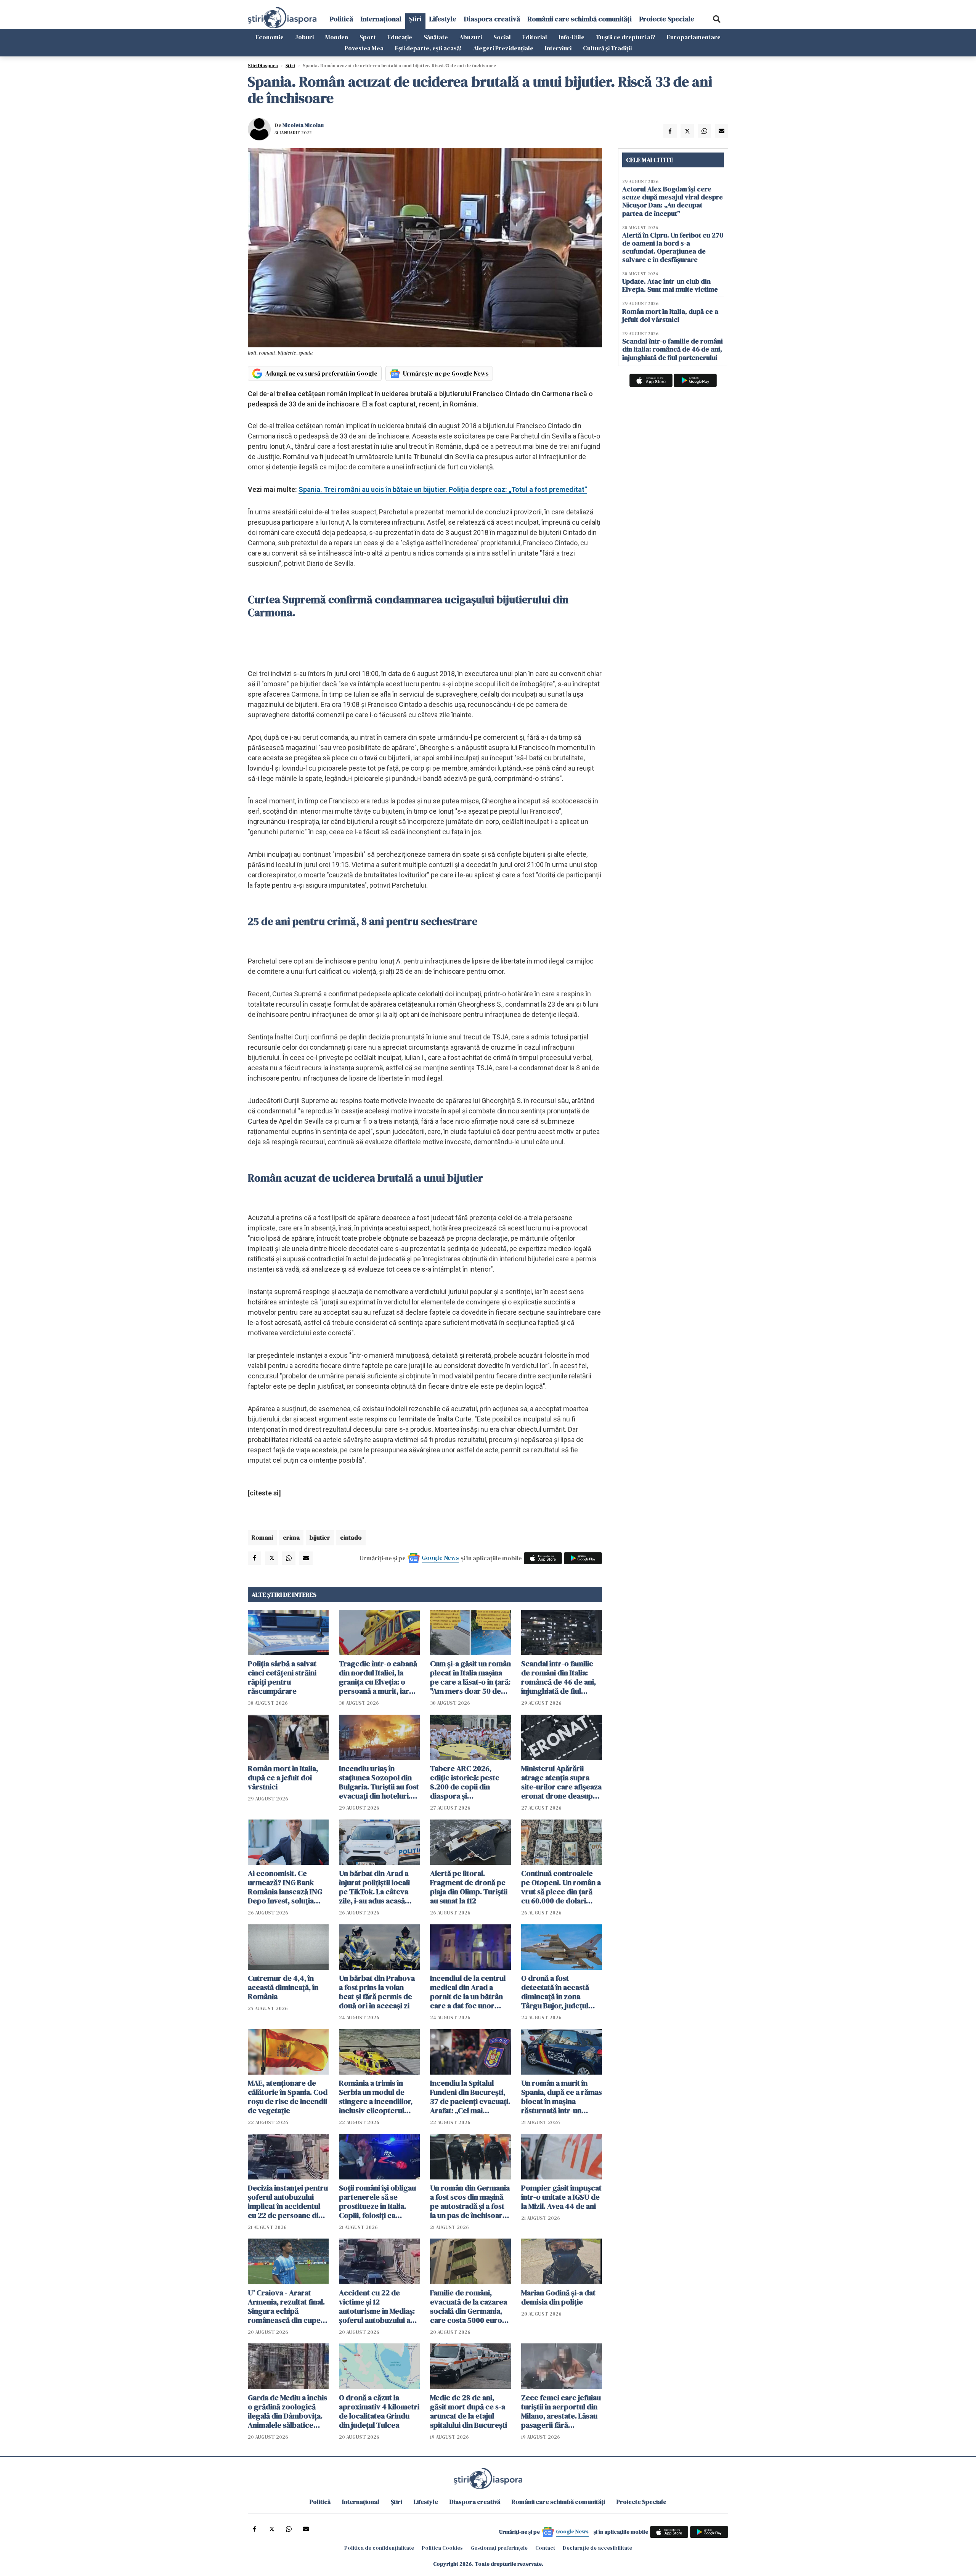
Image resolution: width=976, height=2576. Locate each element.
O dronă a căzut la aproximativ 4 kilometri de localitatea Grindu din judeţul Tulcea (379, 2411)
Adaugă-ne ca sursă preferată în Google (321, 373)
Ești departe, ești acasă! (428, 48)
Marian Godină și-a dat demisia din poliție (558, 2297)
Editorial (535, 37)
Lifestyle (443, 19)
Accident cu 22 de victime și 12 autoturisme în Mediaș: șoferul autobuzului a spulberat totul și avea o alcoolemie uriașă (379, 2306)
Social (502, 37)
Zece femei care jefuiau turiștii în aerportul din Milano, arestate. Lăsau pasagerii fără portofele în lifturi (561, 2411)
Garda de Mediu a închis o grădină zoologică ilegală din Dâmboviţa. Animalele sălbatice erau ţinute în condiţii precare (287, 2411)
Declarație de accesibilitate (597, 2548)
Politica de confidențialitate (379, 2548)
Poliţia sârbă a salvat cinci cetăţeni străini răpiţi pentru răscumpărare (282, 1677)
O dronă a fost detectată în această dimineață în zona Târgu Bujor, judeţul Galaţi (555, 1992)
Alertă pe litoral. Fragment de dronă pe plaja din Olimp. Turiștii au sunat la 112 (469, 1887)
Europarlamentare (694, 37)
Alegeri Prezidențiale (503, 48)
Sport (368, 37)
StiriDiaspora (263, 66)
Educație (400, 37)
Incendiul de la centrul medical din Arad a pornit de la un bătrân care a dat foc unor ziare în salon (468, 1992)
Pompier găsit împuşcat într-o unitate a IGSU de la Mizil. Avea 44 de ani (561, 2197)
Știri (415, 19)
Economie (270, 37)
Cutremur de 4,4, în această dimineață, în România (283, 1987)
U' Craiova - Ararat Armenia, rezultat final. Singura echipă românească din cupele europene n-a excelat (287, 2306)
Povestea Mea (364, 48)
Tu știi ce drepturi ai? (626, 37)
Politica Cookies (442, 2548)
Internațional (381, 19)
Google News (440, 1558)
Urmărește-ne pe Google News (446, 373)
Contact (545, 2548)
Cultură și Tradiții (607, 48)
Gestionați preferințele (499, 2548)
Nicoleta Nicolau (303, 125)
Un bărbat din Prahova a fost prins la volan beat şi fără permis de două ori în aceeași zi (377, 1992)
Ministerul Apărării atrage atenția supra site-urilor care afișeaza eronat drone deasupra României (561, 1782)
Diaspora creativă (492, 19)
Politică (341, 19)
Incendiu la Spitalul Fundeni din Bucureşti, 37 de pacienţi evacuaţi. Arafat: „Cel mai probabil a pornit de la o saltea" (470, 2097)
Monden (337, 37)
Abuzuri (471, 37)
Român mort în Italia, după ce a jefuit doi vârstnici (283, 1778)
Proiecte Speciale (667, 19)
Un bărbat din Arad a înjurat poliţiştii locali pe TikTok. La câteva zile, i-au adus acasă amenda (374, 1887)
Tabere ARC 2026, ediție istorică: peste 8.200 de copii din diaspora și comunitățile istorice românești (465, 1782)
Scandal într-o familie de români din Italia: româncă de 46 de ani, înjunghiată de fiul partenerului (559, 1677)
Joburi (304, 37)
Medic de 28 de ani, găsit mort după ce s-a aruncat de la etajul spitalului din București (469, 2411)
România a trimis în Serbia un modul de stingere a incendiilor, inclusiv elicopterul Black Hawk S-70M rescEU (376, 2097)
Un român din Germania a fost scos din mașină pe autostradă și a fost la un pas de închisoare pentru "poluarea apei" (470, 2202)
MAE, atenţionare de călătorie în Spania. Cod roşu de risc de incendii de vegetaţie (288, 2097)
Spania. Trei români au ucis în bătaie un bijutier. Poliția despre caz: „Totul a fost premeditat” (443, 489)
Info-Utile (571, 37)
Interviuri (558, 48)
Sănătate (436, 37)
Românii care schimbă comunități (580, 19)
